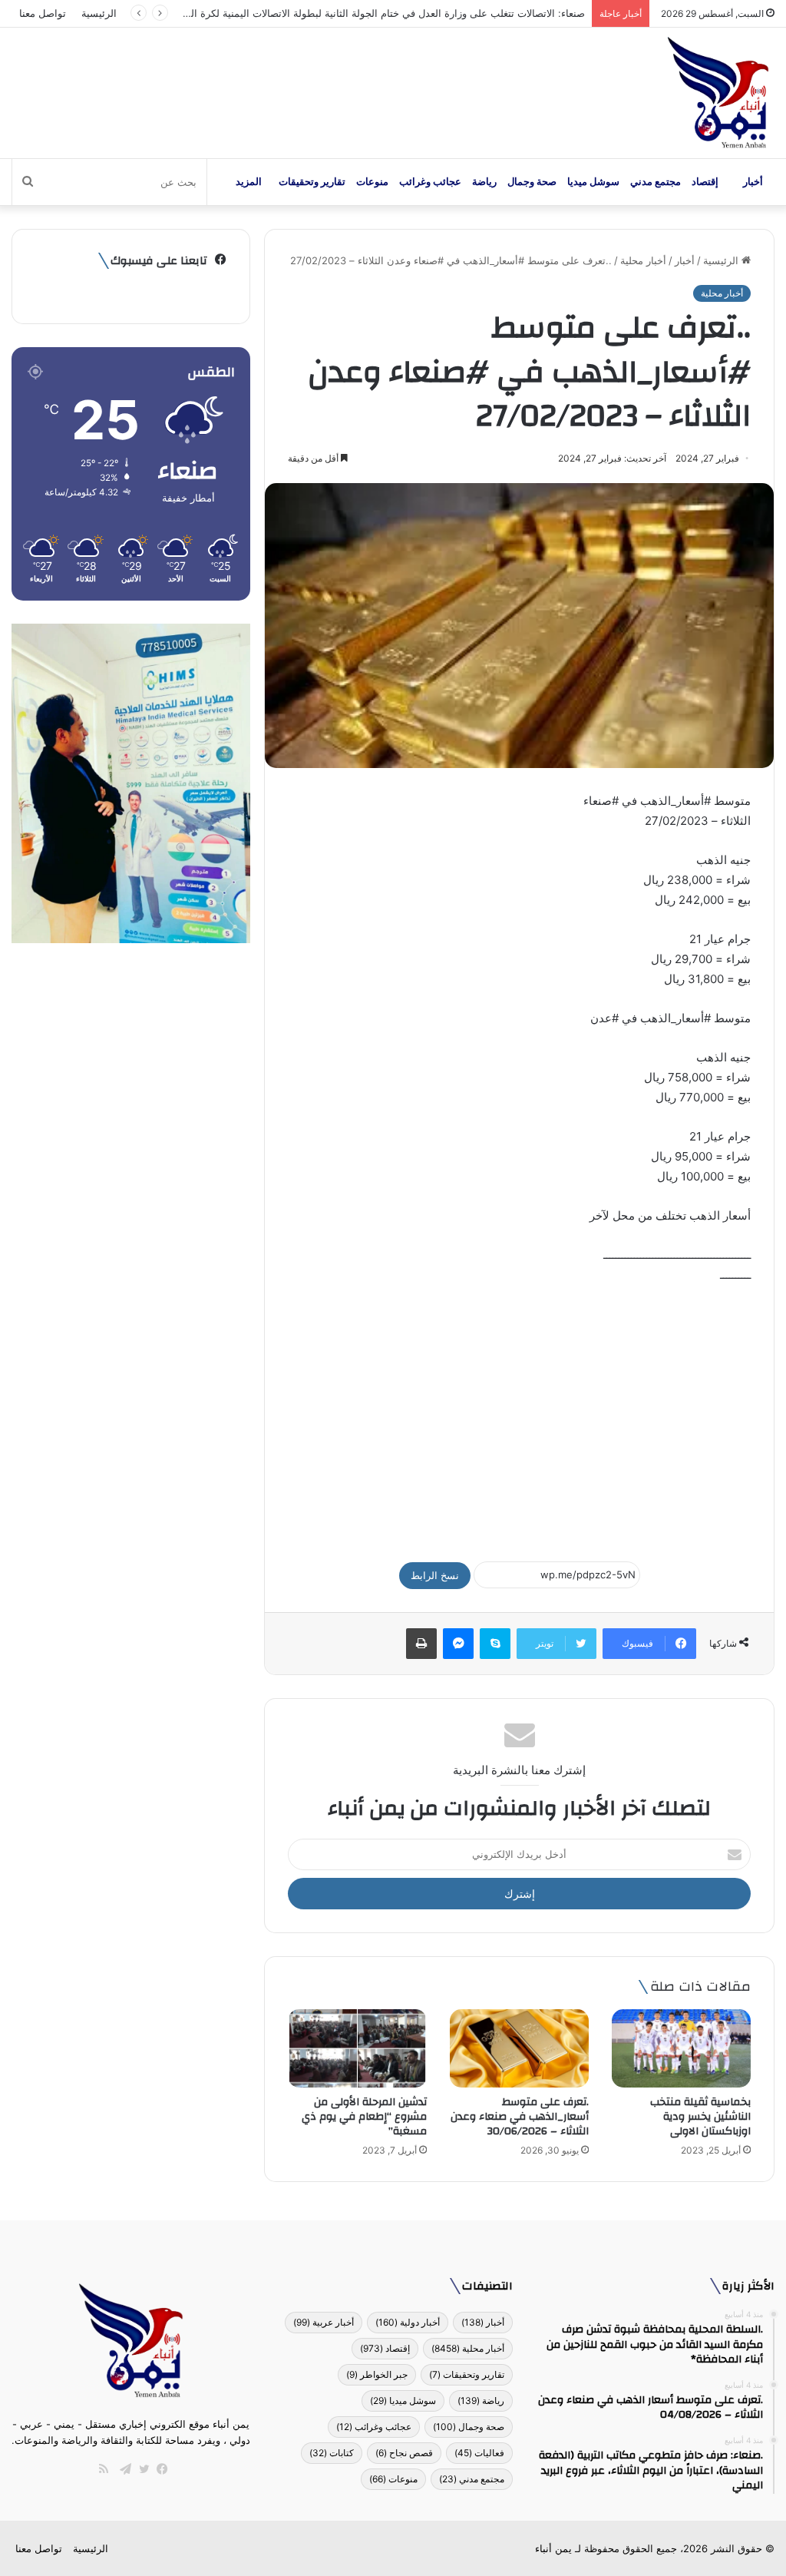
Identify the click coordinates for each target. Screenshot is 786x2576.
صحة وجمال (532, 182)
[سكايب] (495, 1644)
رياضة (484, 182)
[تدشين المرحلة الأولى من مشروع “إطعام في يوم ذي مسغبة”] (357, 2048)
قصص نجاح (404, 2453)
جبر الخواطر (377, 2374)
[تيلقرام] (122, 2469)
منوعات (372, 182)
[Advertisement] (519, 1415)
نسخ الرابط (435, 1575)
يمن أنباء (553, 2548)
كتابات (332, 2453)
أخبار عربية (324, 2322)
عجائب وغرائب (430, 182)
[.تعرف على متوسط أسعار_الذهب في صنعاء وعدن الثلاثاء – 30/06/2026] (519, 2048)
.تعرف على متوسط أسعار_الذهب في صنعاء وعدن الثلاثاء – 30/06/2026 (520, 2117)
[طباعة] (421, 1644)
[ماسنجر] (458, 1644)
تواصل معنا (43, 13)
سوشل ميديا (593, 182)
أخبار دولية (408, 2322)
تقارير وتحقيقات (312, 182)
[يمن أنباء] (718, 93)
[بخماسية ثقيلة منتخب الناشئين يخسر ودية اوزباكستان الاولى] (681, 2048)
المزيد (249, 182)
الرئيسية (99, 13)
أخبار (753, 182)
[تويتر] (140, 2469)
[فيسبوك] (159, 2469)
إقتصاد (705, 182)
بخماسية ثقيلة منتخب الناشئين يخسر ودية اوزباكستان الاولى (700, 2117)
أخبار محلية (643, 260)
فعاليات (479, 2453)
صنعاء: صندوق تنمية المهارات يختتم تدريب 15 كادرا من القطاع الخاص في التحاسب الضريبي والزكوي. (371, 13)
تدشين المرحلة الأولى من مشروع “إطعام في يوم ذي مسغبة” (364, 2117)
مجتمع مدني (656, 182)
